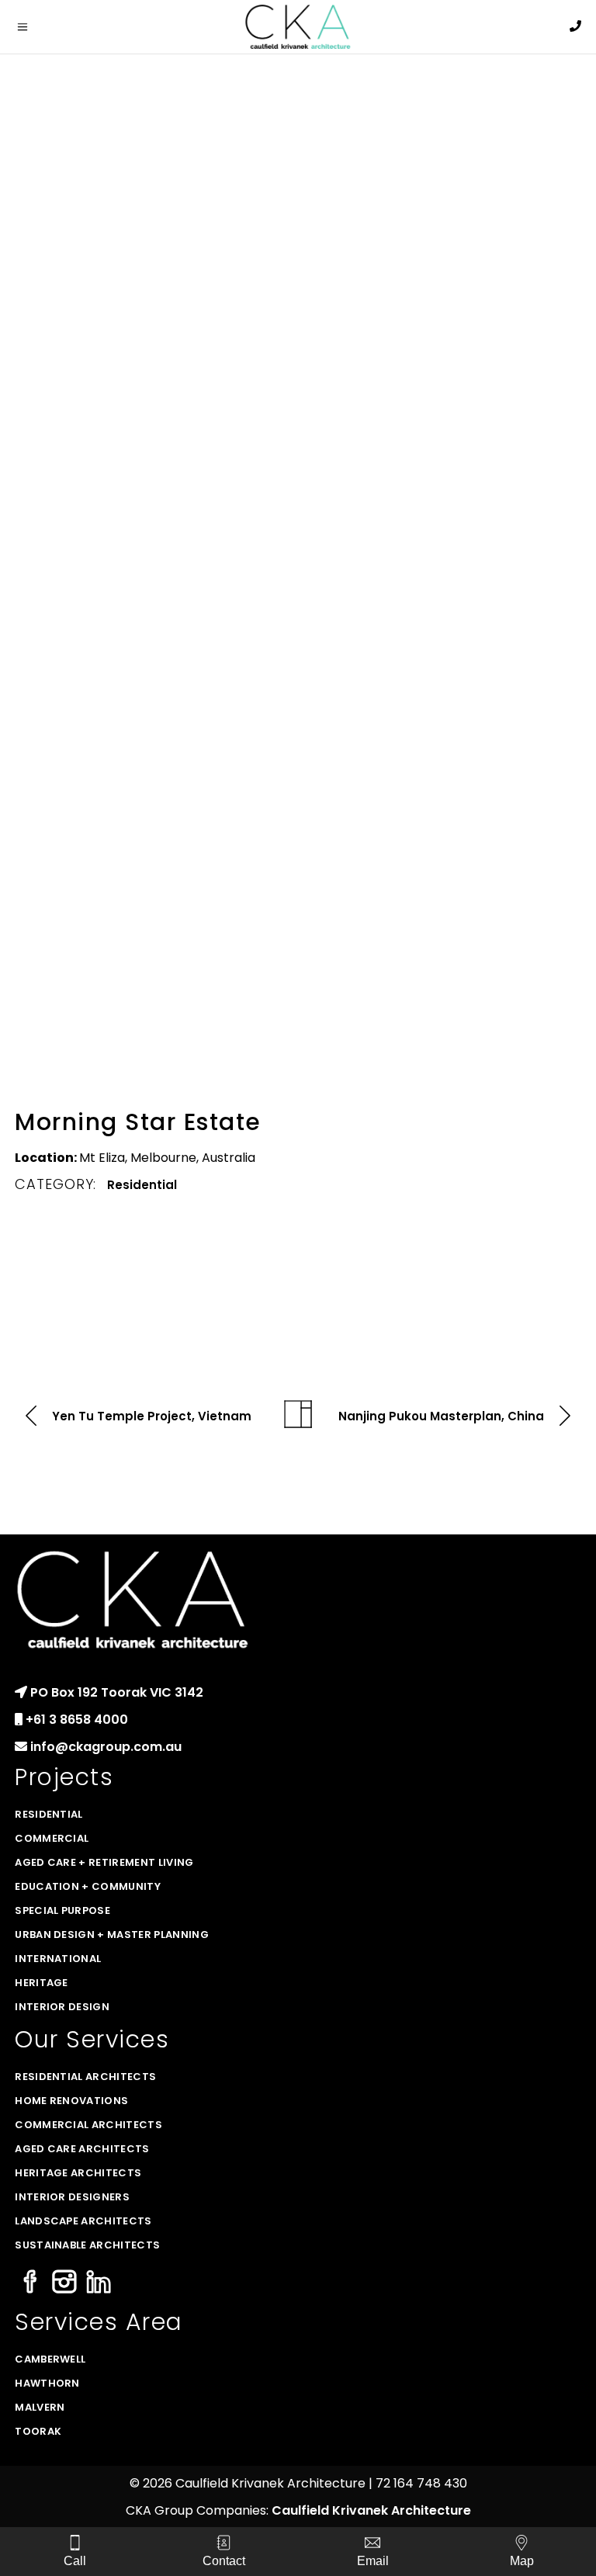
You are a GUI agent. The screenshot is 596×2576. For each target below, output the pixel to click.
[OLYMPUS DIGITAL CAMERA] (442, 881)
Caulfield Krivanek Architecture (371, 2510)
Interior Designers (72, 2197)
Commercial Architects (88, 2125)
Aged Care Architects (82, 2149)
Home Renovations (71, 2101)
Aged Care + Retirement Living (104, 1862)
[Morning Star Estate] (154, 175)
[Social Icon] (30, 2283)
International (58, 1959)
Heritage (42, 1983)
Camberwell (50, 2359)
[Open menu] (43, 27)
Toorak (38, 2431)
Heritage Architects (78, 2173)
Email (373, 2561)
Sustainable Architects (87, 2245)
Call (75, 2561)
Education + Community (88, 1886)
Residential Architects (85, 2077)
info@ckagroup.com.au (106, 1747)
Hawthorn (47, 2383)
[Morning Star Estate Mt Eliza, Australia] (154, 343)
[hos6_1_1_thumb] (442, 547)
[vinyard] (154, 791)
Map (522, 2561)
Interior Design (62, 2007)
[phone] (575, 26)
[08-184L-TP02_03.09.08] (442, 156)
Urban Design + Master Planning (112, 1935)
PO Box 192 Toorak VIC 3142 (117, 1692)
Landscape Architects (83, 2221)
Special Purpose (62, 1910)
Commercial (52, 1838)
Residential (142, 1185)
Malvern (40, 2407)
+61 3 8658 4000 (77, 1720)
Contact (224, 2561)
